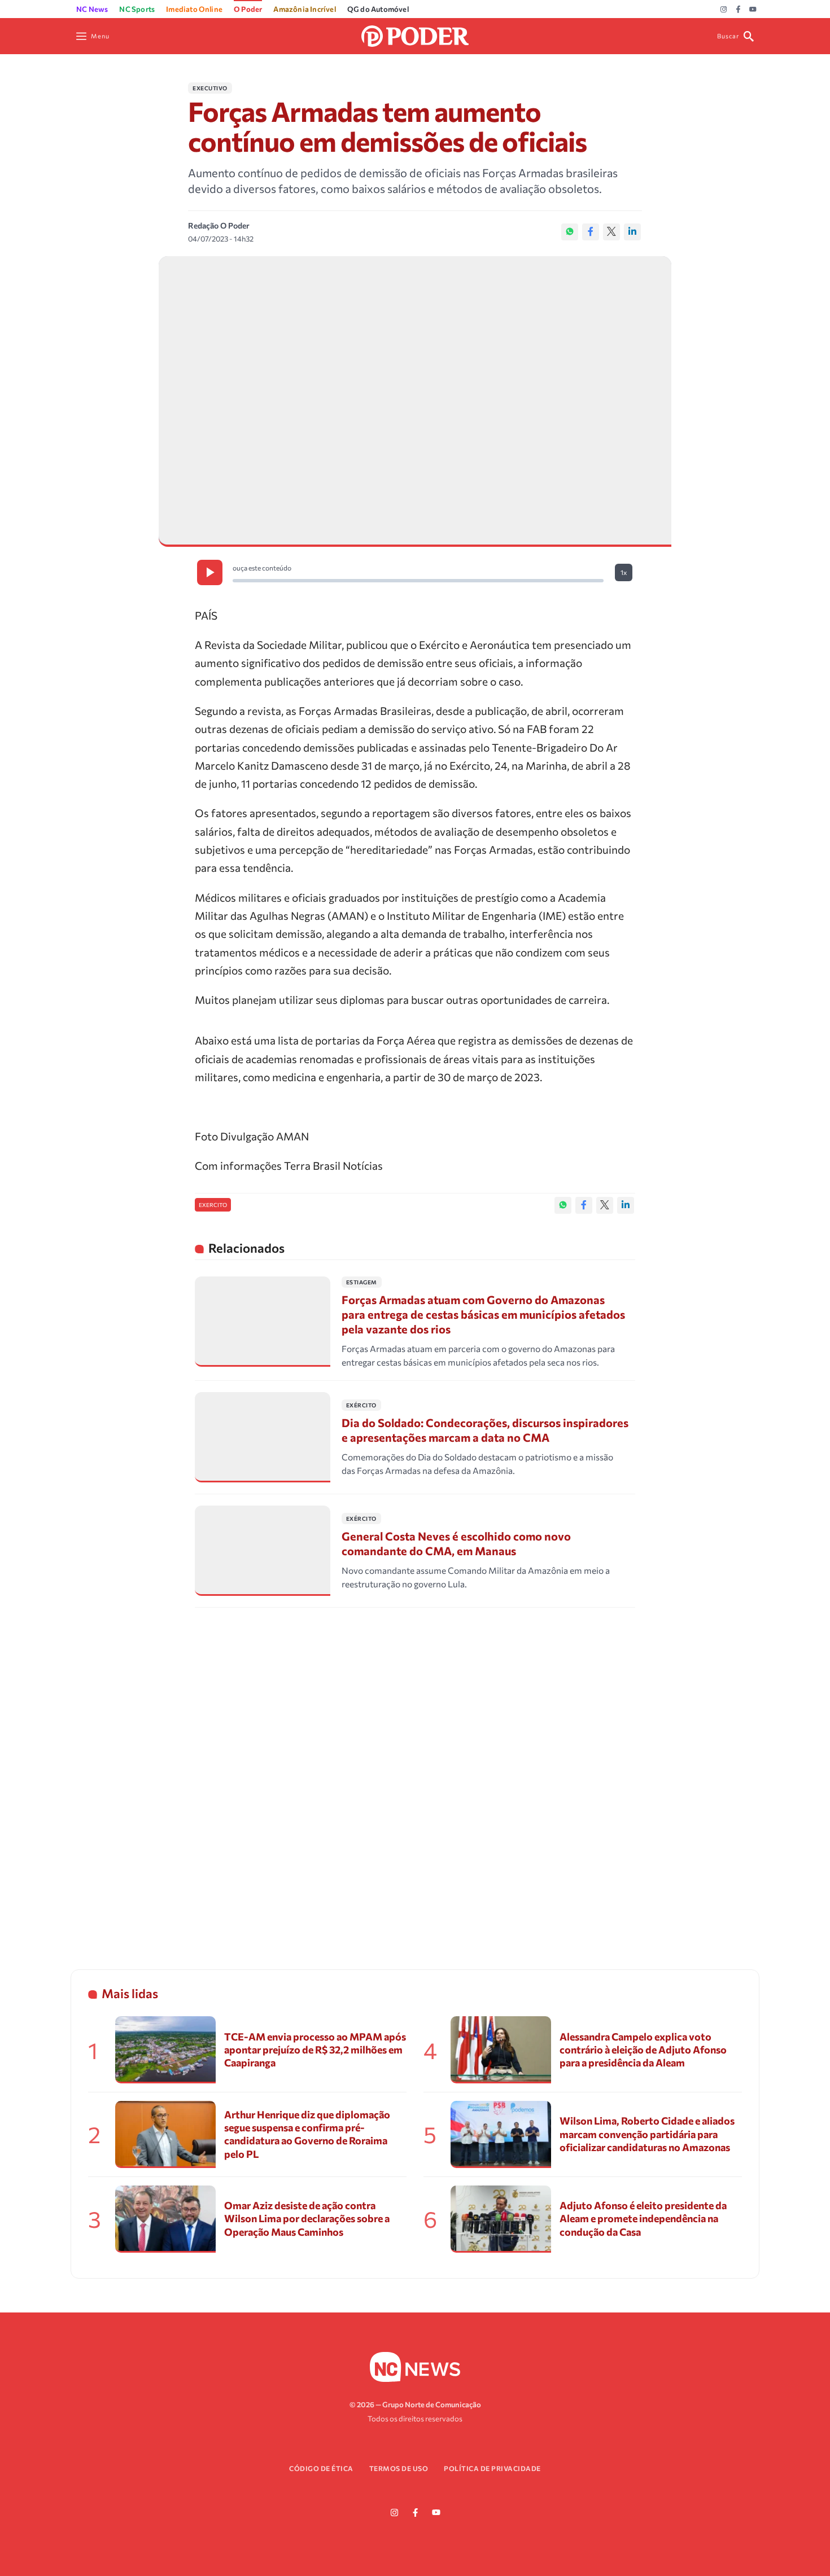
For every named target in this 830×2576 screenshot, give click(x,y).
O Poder (248, 9)
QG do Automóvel (378, 9)
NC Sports (137, 9)
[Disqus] (415, 1774)
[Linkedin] (632, 232)
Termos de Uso (399, 2468)
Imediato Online (194, 9)
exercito (213, 1205)
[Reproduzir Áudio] (210, 572)
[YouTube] (753, 10)
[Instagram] (724, 10)
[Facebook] (738, 10)
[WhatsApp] (570, 232)
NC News (92, 9)
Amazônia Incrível (304, 9)
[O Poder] (415, 35)
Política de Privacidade (492, 2468)
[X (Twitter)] (611, 232)
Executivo (210, 88)
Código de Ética (321, 2468)
